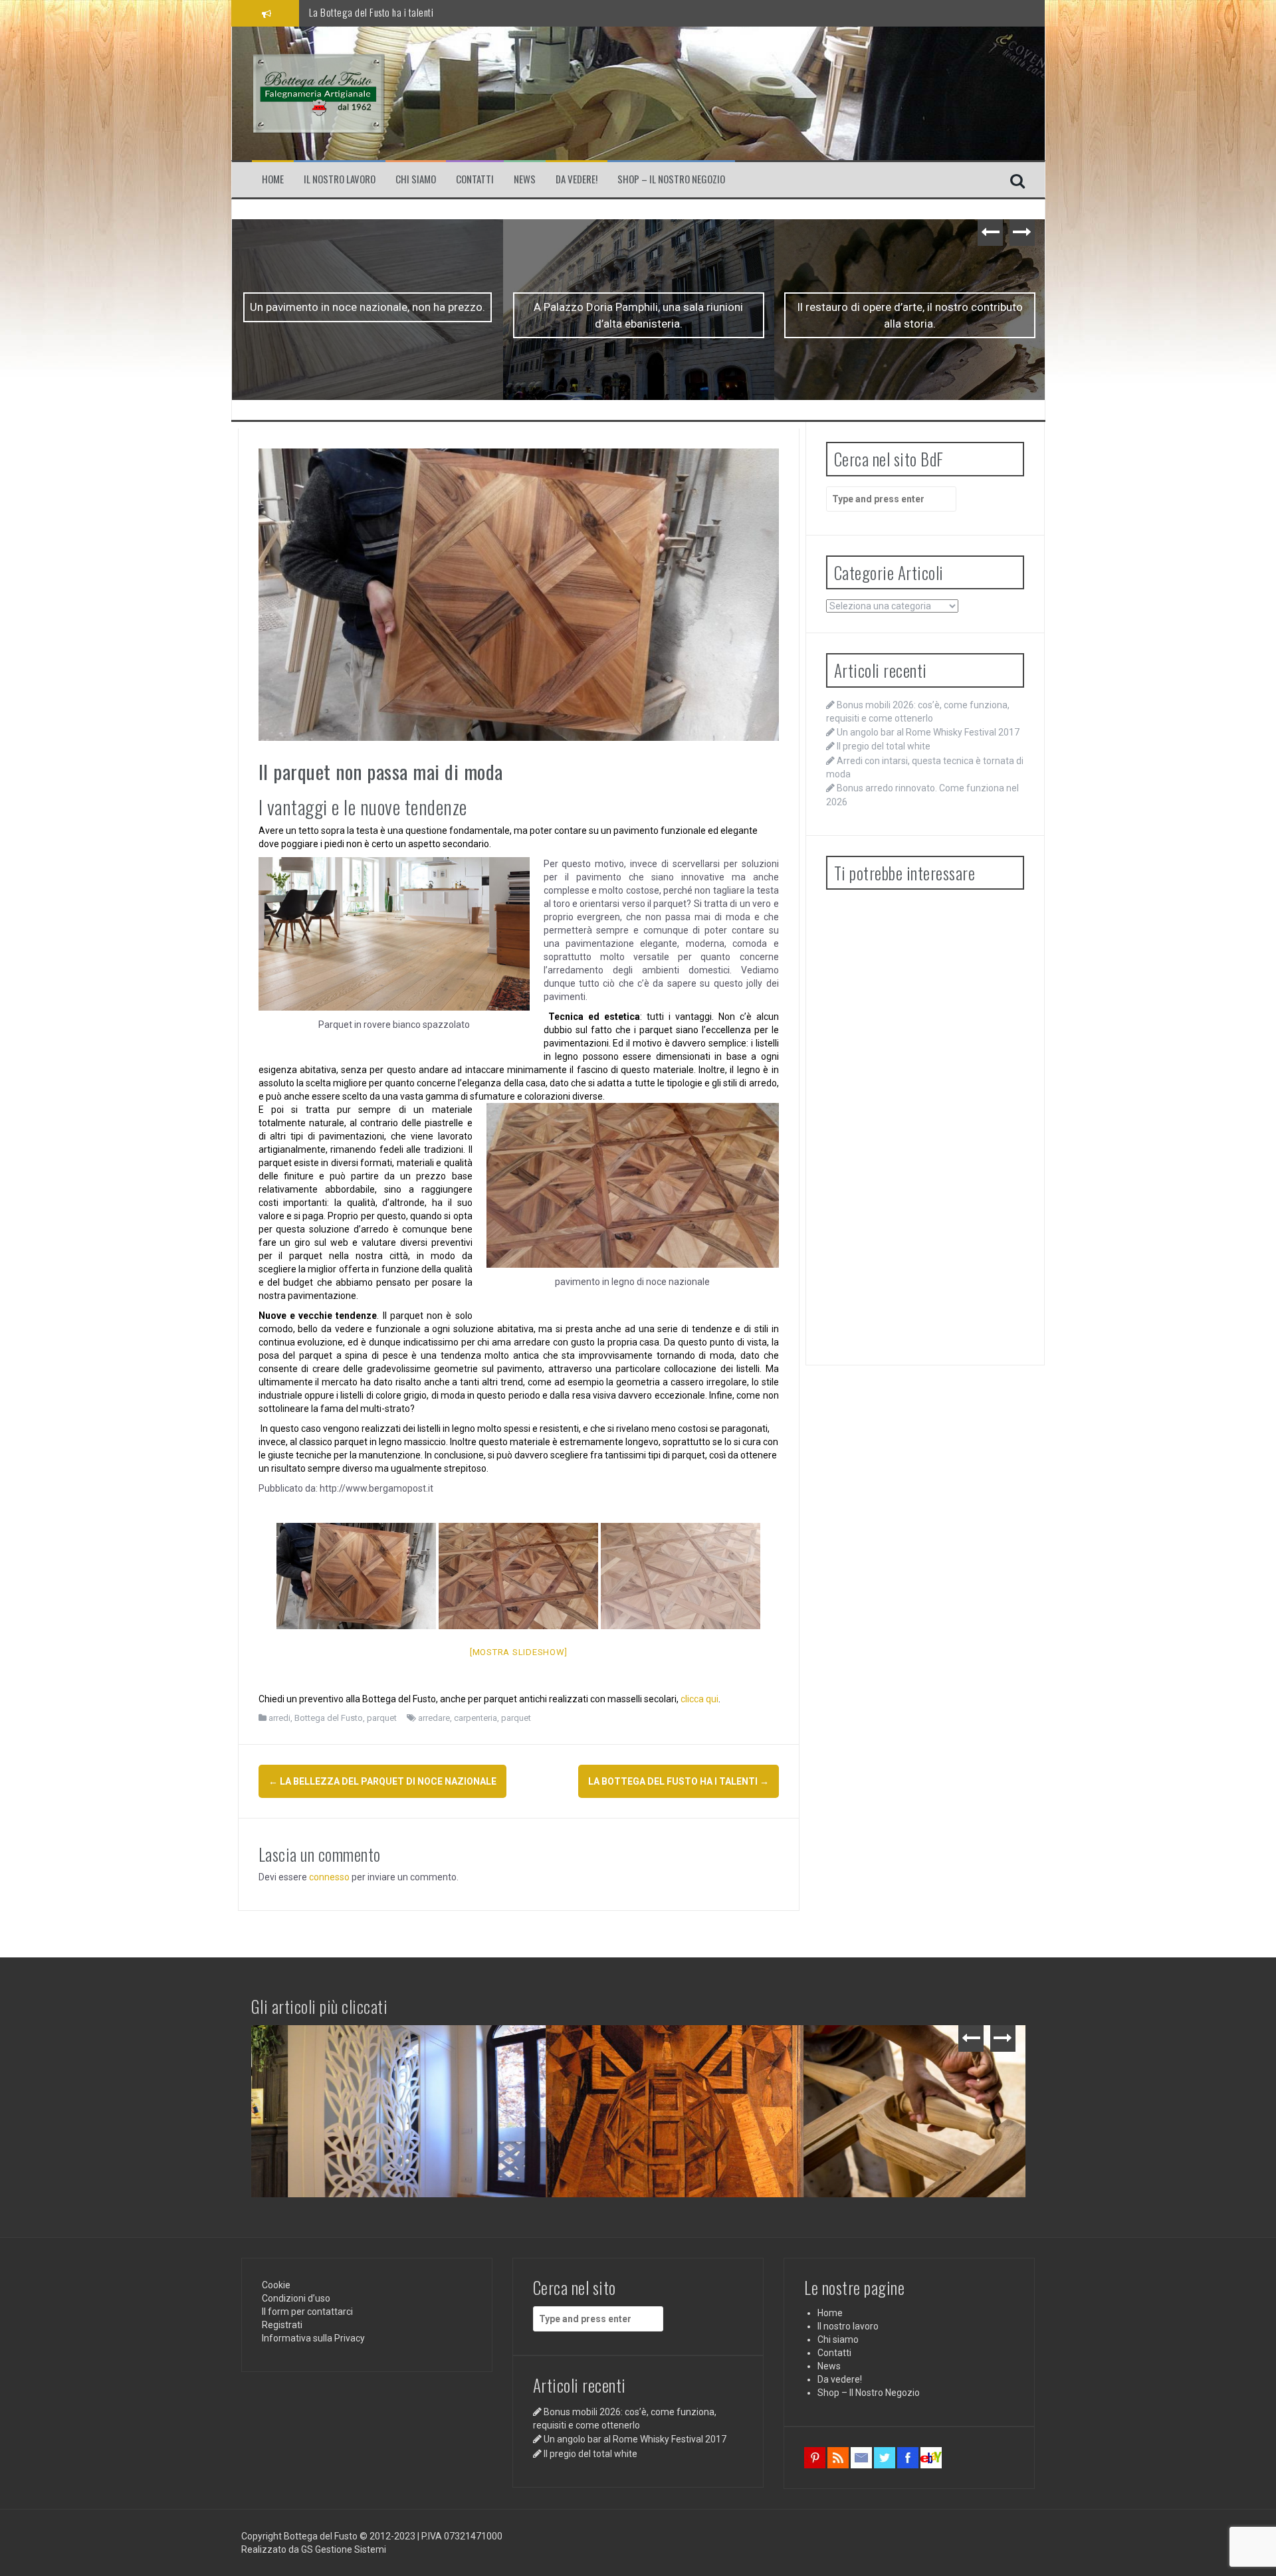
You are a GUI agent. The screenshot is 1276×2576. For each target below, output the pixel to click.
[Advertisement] (925, 1126)
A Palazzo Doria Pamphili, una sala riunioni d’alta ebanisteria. (367, 315)
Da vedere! (577, 179)
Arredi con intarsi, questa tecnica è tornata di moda (640, 2046)
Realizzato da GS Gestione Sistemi (314, 2549)
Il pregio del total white (884, 746)
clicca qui (699, 1699)
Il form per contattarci (307, 2312)
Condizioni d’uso (296, 2298)
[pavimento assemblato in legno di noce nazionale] (518, 1576)
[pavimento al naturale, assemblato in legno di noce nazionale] (681, 1576)
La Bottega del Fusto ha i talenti (909, 307)
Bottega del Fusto (329, 1718)
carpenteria (476, 1718)
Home (273, 179)
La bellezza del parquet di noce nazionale (390, 12)
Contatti (475, 179)
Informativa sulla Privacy (313, 2338)
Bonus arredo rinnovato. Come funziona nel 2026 (889, 2046)
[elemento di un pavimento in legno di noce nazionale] (356, 1576)
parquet (382, 1718)
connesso (329, 1877)
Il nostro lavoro (340, 179)
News (525, 179)
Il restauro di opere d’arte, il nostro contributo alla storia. (639, 315)
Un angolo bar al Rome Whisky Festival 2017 (928, 732)
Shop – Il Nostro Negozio (671, 179)
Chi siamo (416, 179)
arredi (279, 1718)
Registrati (282, 2325)
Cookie (276, 2285)
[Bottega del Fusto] (318, 92)
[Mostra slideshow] (519, 1652)
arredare (434, 1718)
